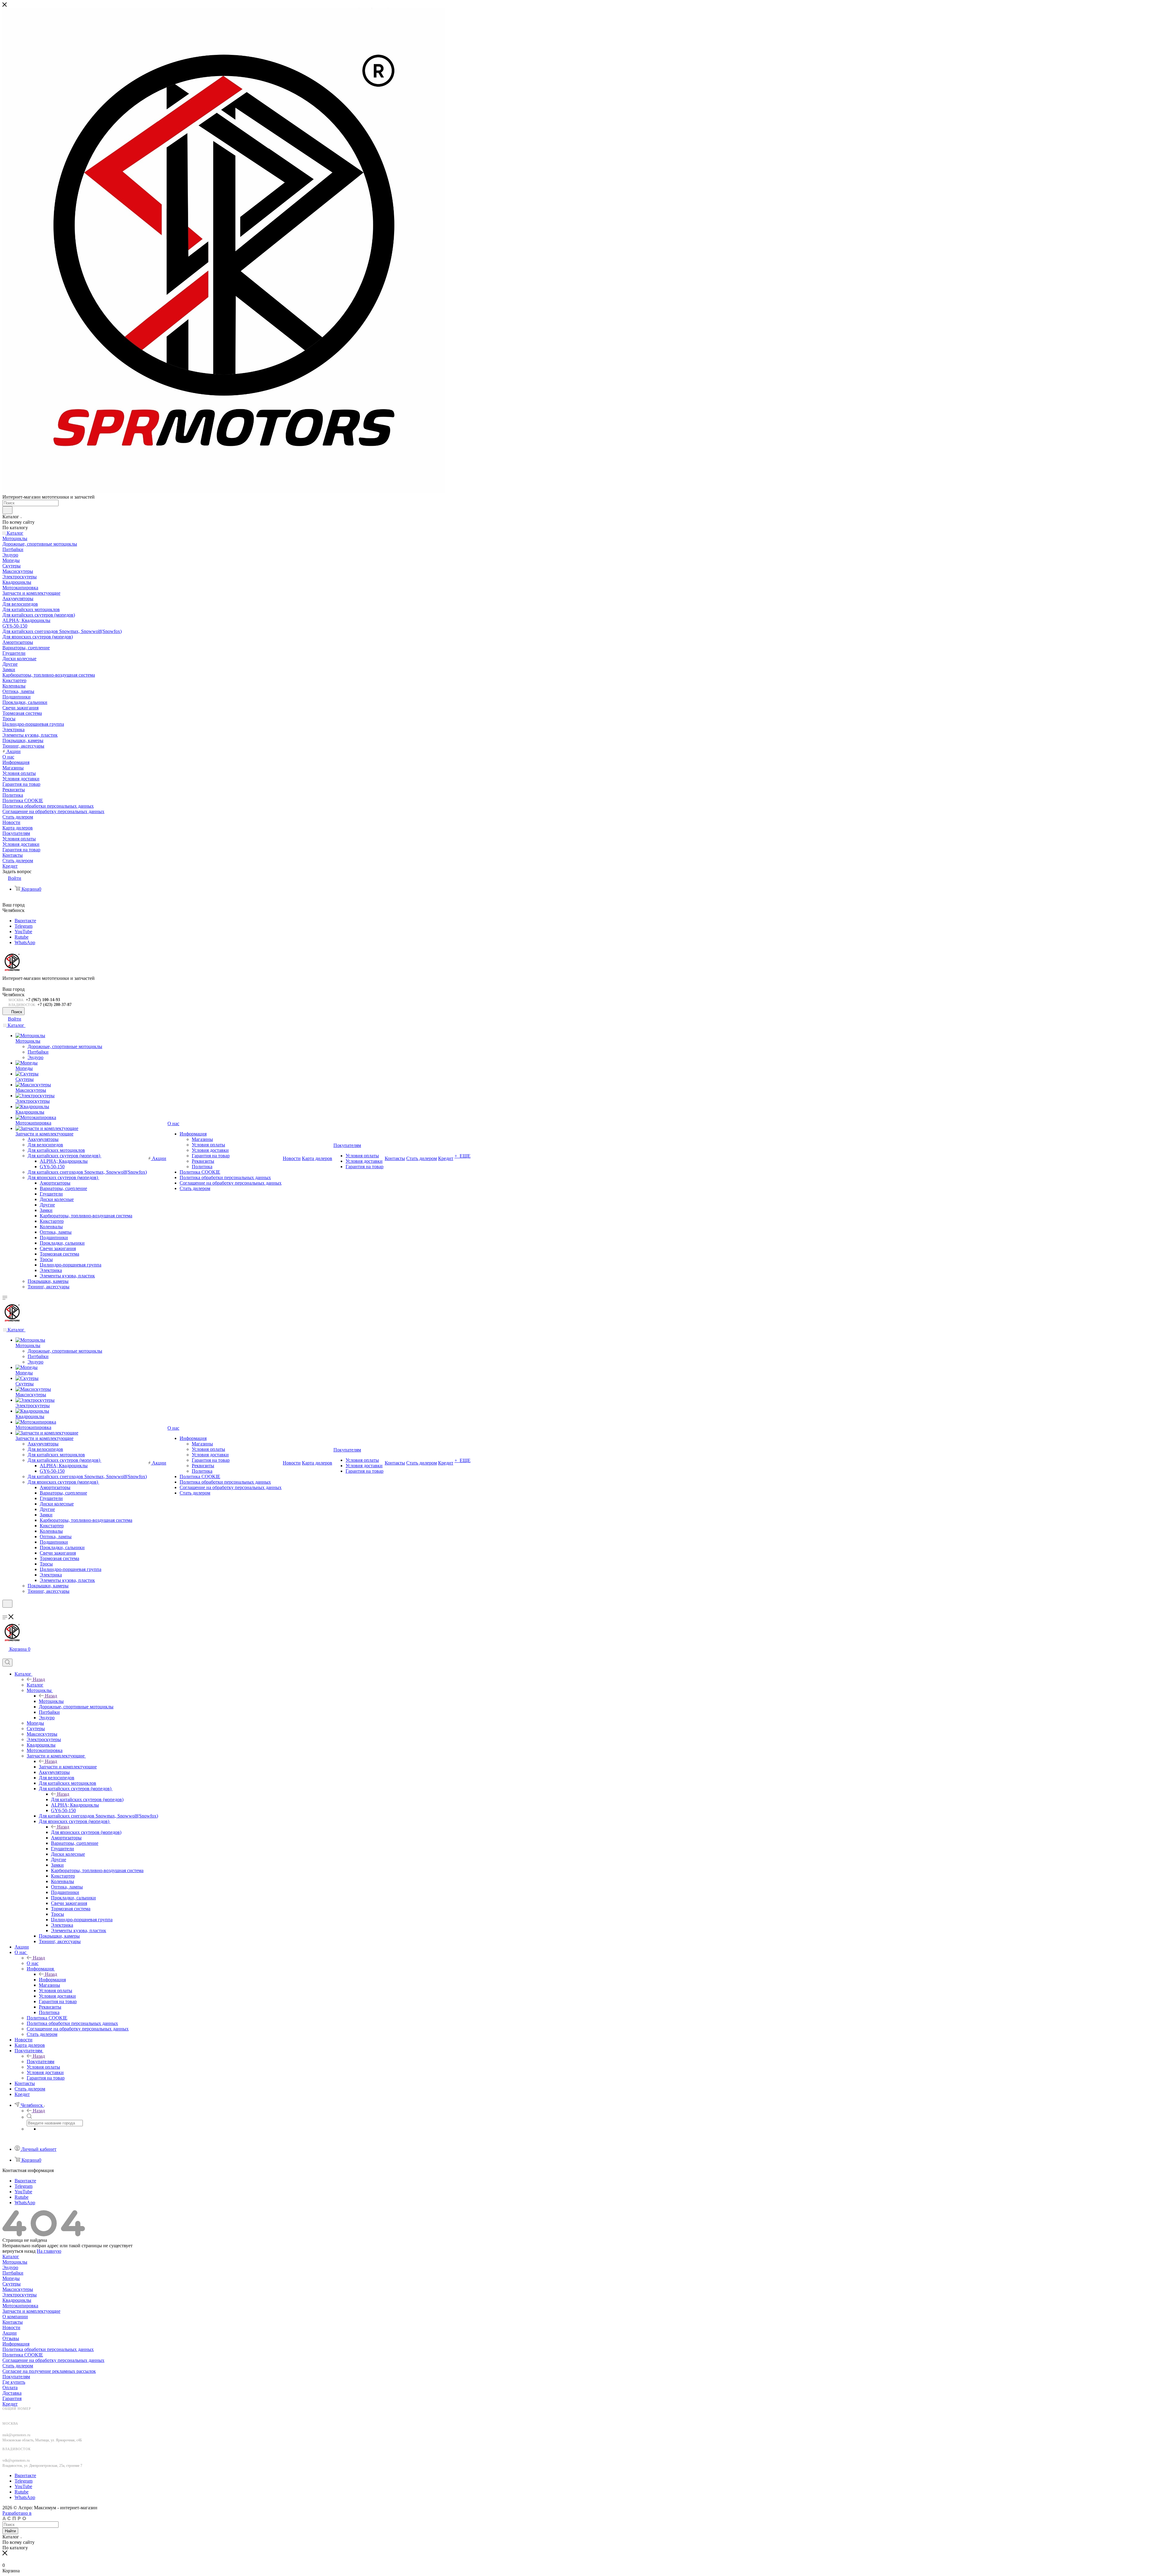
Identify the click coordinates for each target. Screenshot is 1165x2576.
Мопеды (11, 2278)
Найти (10, 2531)
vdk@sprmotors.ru (16, 2460)
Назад (39, 1679)
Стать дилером (18, 2366)
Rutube (22, 937)
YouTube (23, 932)
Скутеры (12, 2284)
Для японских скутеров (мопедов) (86, 1832)
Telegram (24, 926)
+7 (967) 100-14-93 (43, 1000)
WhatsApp (25, 942)
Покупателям (41, 2061)
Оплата (10, 2388)
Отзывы (11, 2338)
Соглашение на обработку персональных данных (53, 2360)
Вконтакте (25, 921)
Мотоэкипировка (20, 2306)
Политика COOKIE (23, 2355)
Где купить (14, 2382)
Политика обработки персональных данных (48, 2349)
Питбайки (13, 2273)
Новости (11, 2327)
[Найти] (7, 510)
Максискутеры (18, 2289)
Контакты (13, 2322)
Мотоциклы (51, 1701)
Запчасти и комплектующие (68, 1767)
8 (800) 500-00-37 (20, 2414)
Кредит (10, 2404)
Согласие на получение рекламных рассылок (49, 2371)
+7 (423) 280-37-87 (54, 1005)
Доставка (12, 2393)
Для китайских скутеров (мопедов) (87, 1799)
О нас (33, 1963)
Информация (52, 1980)
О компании (15, 2317)
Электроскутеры (20, 2295)
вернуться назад (19, 2251)
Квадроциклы (17, 2300)
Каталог (35, 1685)
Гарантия (12, 2398)
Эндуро (10, 2267)
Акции (10, 2333)
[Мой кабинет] (5, 1611)
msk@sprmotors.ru (16, 2435)
